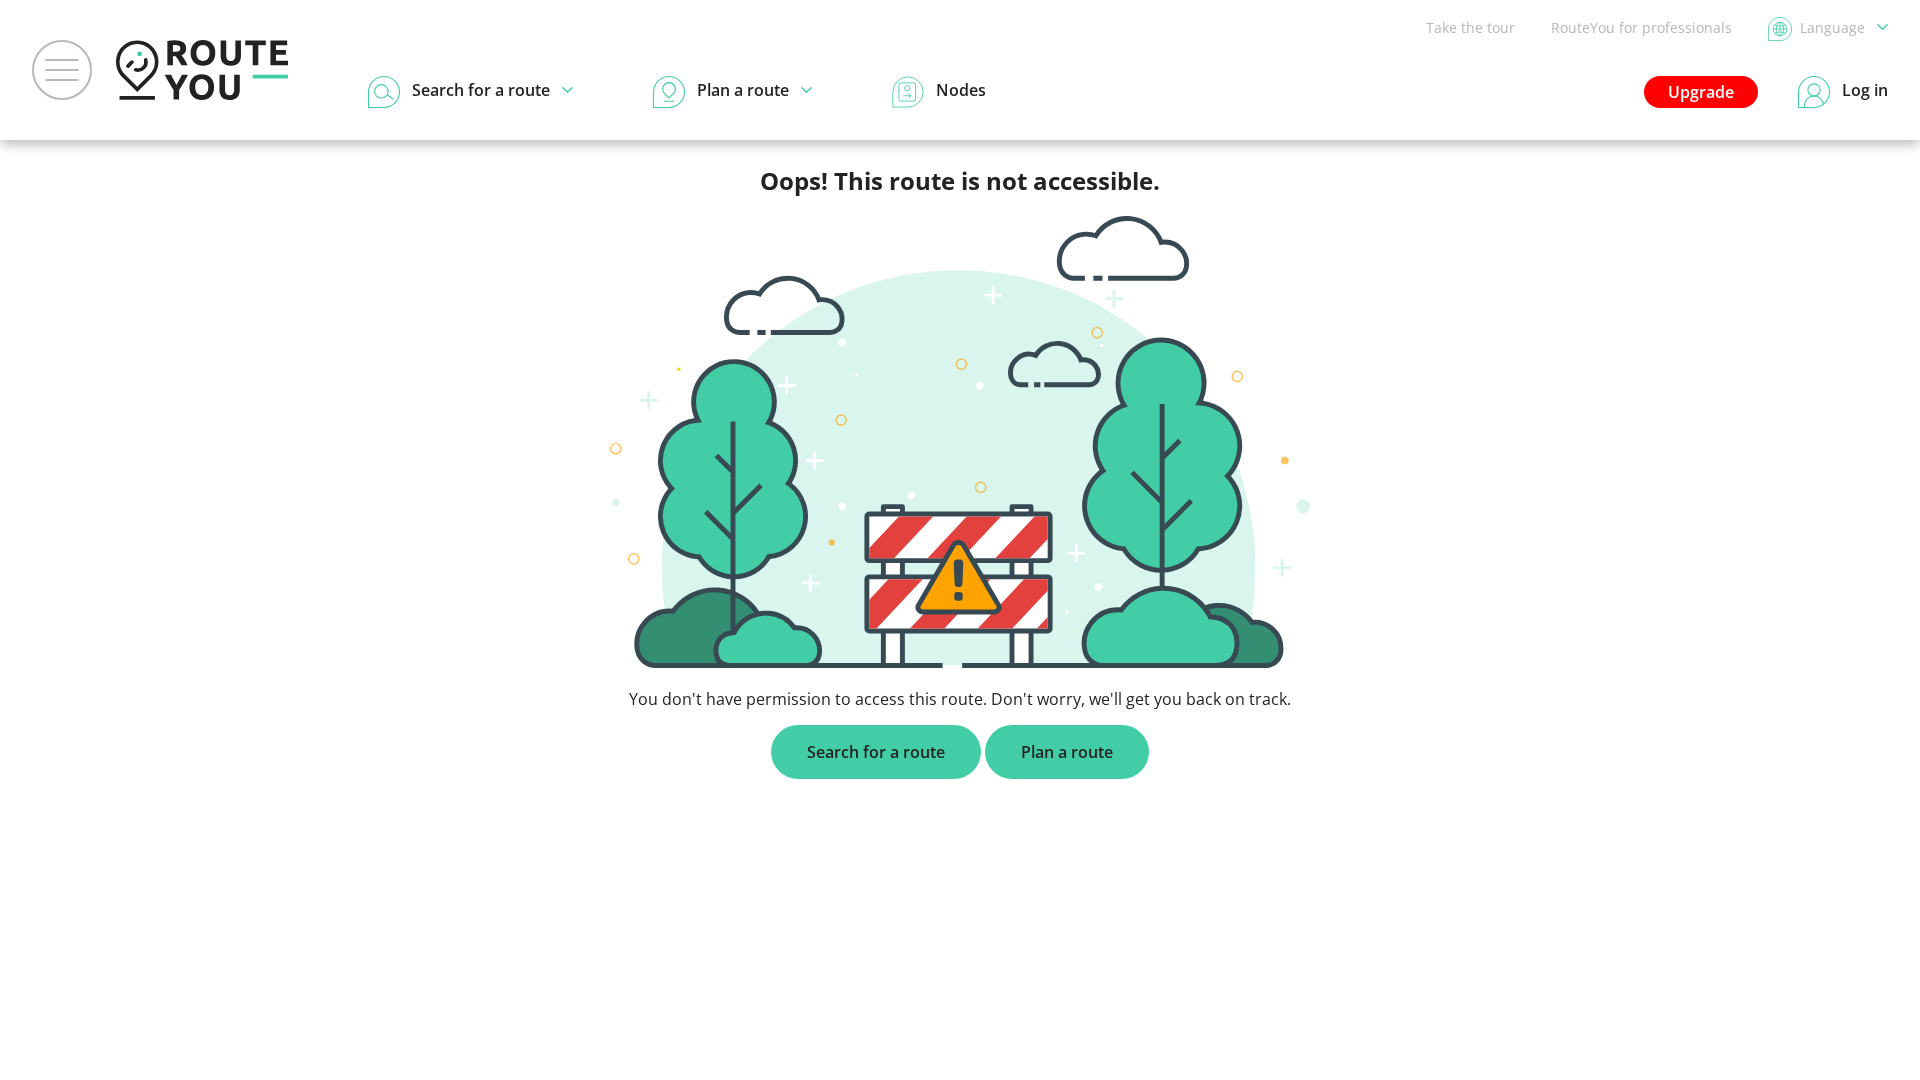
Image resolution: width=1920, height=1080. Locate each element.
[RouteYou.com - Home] (202, 70)
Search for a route (876, 752)
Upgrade (1701, 92)
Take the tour (1470, 27)
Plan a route (1067, 752)
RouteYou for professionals (1641, 27)
